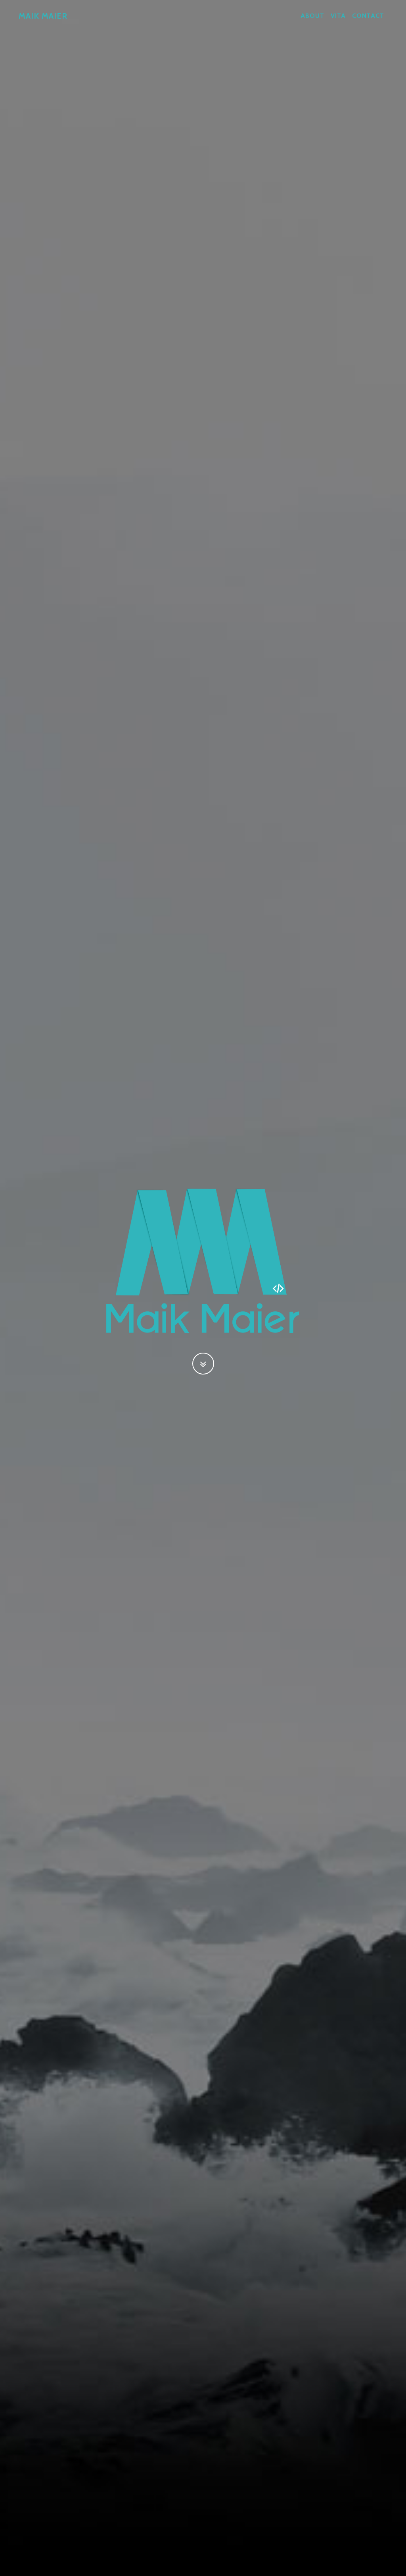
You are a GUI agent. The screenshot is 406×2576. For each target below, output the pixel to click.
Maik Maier (43, 16)
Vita (338, 16)
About (312, 16)
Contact (368, 16)
